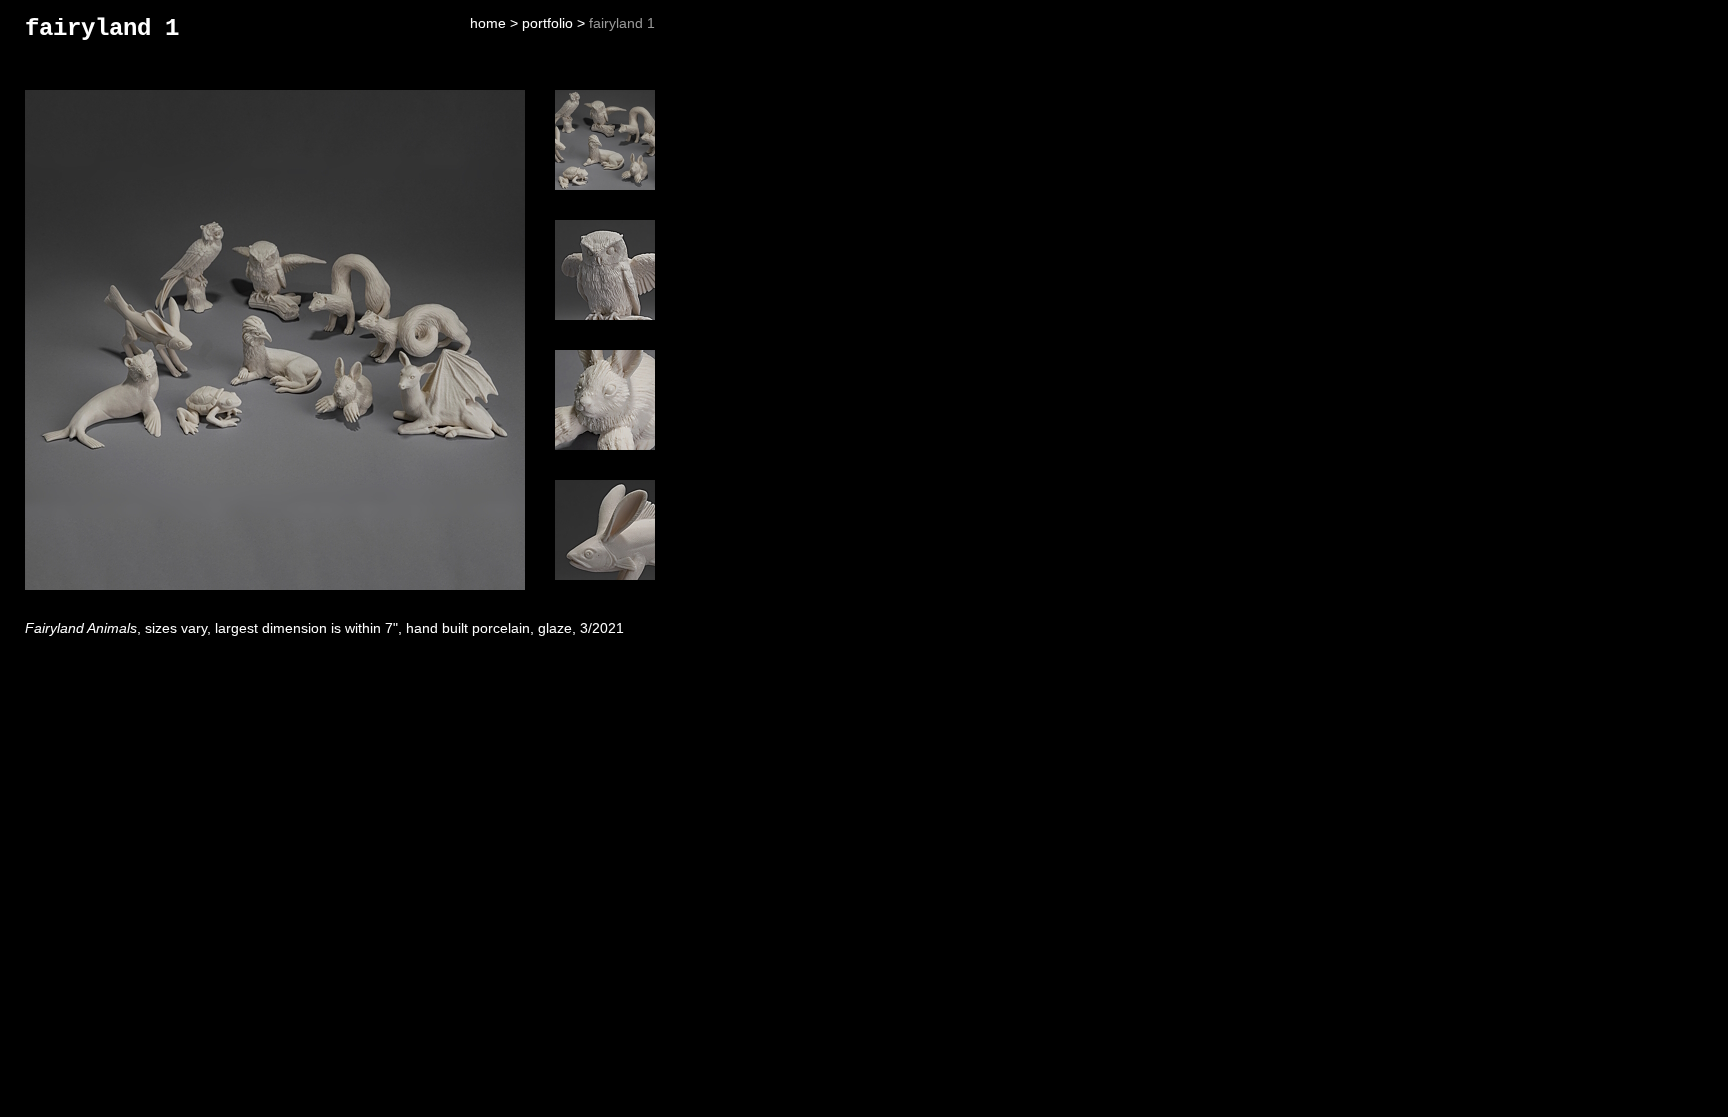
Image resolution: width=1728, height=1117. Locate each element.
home (488, 23)
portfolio (547, 23)
